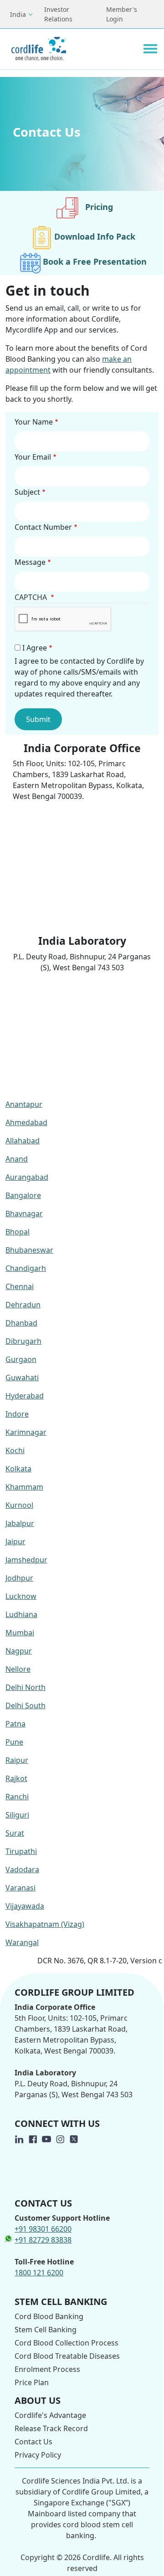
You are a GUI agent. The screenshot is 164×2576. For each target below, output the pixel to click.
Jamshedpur (26, 1560)
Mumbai (20, 1633)
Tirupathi (21, 1851)
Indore (17, 1414)
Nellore (18, 1669)
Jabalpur (20, 1523)
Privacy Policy (38, 2455)
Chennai (20, 1286)
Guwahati (22, 1378)
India (18, 14)
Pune (14, 1742)
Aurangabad (27, 1177)
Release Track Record (51, 2428)
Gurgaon (21, 1359)
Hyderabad (25, 1396)
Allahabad (23, 1141)
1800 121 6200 (39, 2273)
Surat (15, 1833)
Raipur (17, 1760)
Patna (15, 1724)
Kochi (15, 1450)
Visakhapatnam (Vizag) (45, 1924)
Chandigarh (26, 1268)
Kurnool (19, 1505)
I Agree (35, 648)
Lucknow (21, 1596)
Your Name (34, 422)
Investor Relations (58, 14)
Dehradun (23, 1305)
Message (30, 562)
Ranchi (17, 1797)
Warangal (22, 1942)
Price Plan (32, 2382)
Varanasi (20, 1888)
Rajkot (16, 1778)
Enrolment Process (47, 2369)
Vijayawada (25, 1906)
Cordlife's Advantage (50, 2415)
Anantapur (24, 1104)
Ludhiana (21, 1614)
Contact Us (33, 2442)
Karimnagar (26, 1432)
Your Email (33, 457)
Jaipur (15, 1542)
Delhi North (26, 1687)
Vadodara (22, 1869)
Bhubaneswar (29, 1250)
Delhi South (26, 1705)
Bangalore (23, 1195)
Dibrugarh (23, 1341)
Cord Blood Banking (49, 2316)
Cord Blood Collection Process (67, 2343)
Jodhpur (19, 1578)
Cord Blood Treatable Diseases (67, 2356)
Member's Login (122, 14)
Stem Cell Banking (46, 2330)
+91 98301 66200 (43, 2229)
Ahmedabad (26, 1122)
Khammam (24, 1487)
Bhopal (18, 1232)
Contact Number (43, 527)
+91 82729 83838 (43, 2240)
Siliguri (17, 1815)
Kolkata (18, 1469)
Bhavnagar (24, 1214)
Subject (27, 492)
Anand (17, 1159)
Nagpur (19, 1651)
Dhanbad (21, 1323)
